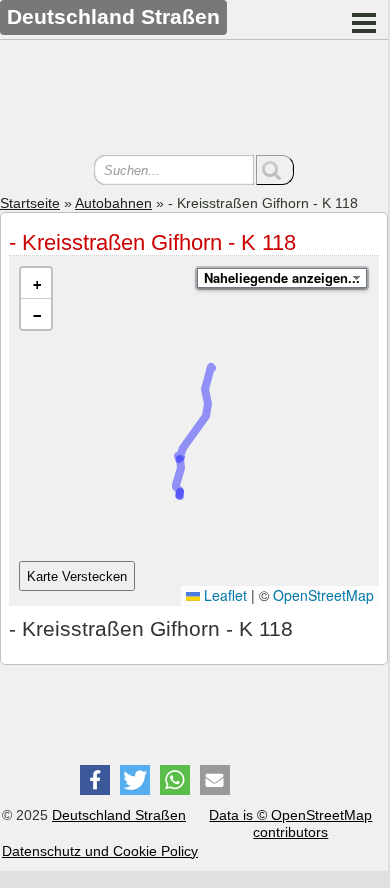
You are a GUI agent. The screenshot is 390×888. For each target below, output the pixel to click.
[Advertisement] (194, 100)
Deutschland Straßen (119, 815)
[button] (36, 283)
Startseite (30, 203)
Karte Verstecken (77, 576)
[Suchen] (275, 170)
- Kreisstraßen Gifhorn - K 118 (152, 242)
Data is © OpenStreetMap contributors (290, 823)
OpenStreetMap (323, 595)
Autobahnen (113, 203)
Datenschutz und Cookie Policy (100, 851)
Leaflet (223, 595)
